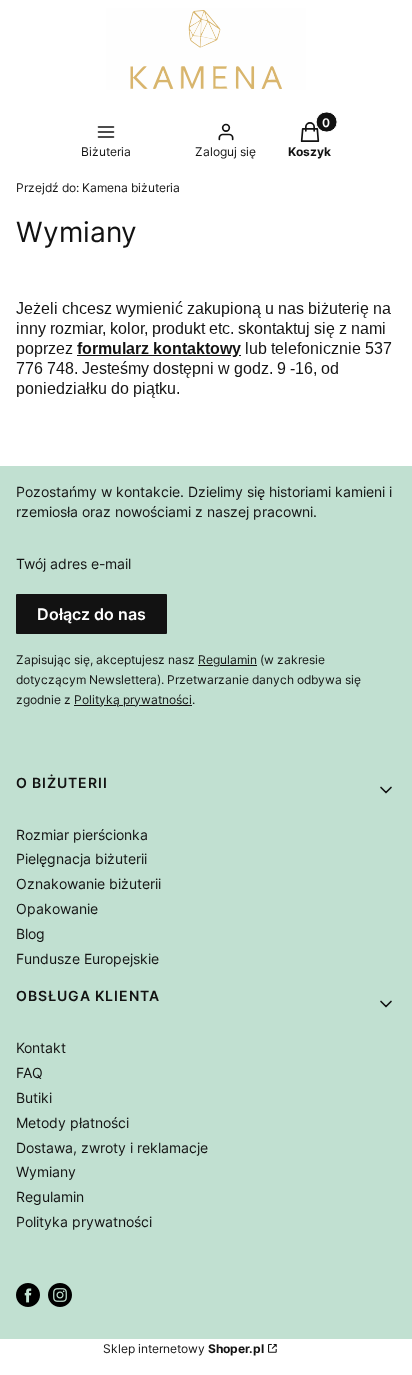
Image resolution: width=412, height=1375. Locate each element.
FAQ (29, 1072)
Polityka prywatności (84, 1221)
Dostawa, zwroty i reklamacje (112, 1147)
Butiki (34, 1097)
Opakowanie (57, 908)
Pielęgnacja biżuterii (81, 858)
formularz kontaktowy (159, 348)
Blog (30, 933)
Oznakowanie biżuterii (88, 883)
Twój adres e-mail (73, 563)
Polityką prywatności (133, 699)
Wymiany (46, 1171)
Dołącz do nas (91, 614)
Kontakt (41, 1047)
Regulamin (227, 659)
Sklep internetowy (183, 1348)
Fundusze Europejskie (87, 958)
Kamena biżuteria (98, 187)
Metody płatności (72, 1122)
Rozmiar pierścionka (82, 834)
